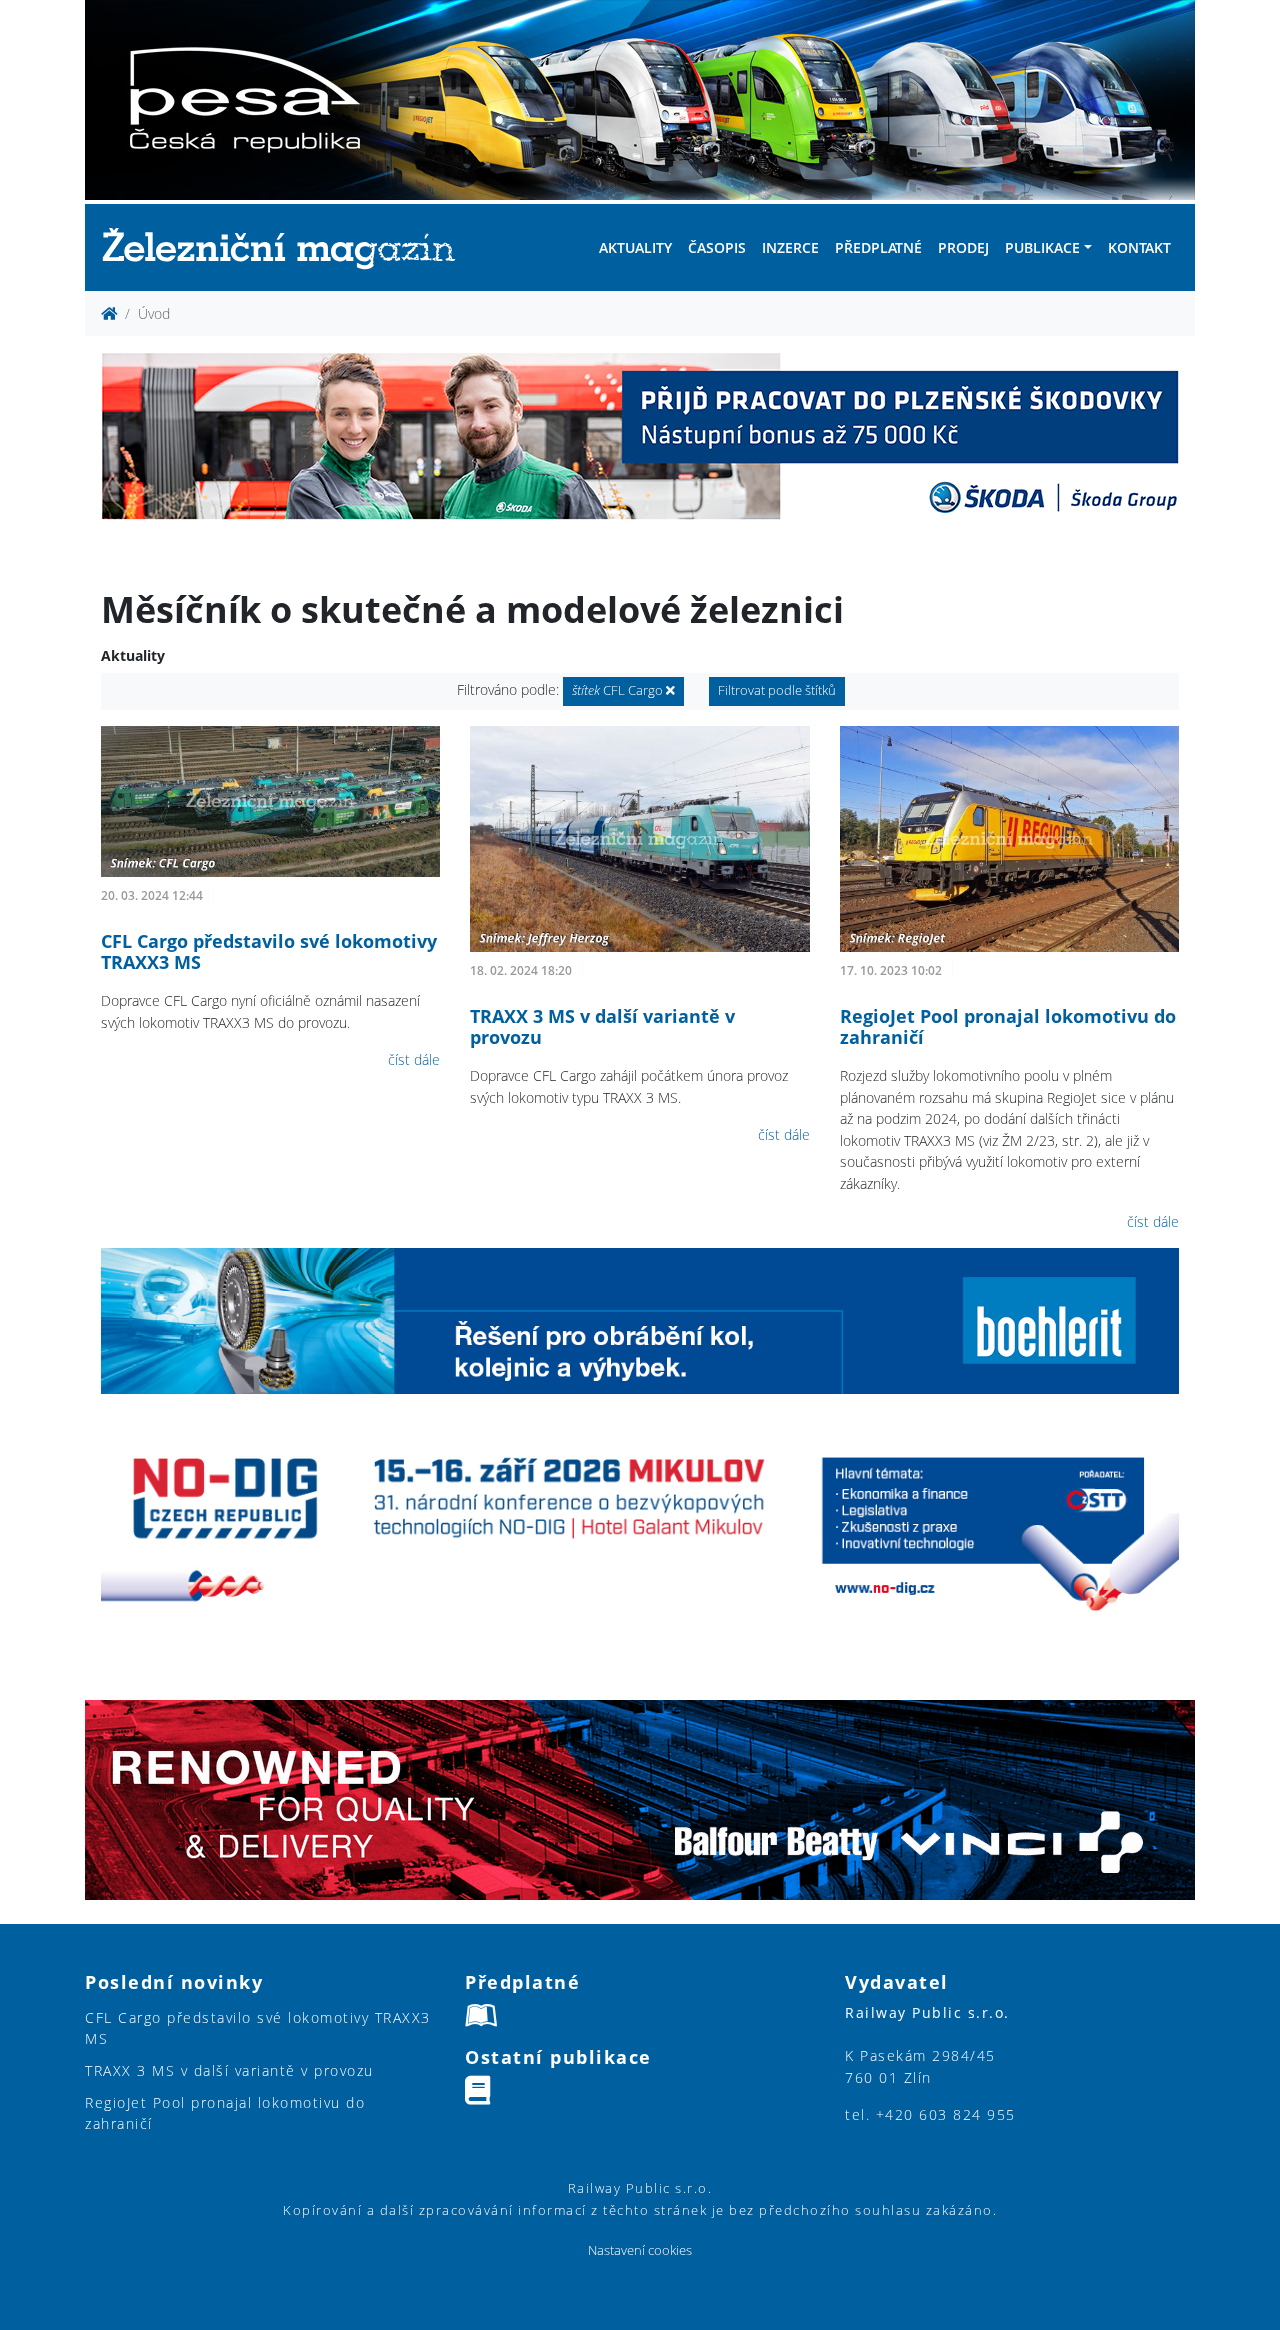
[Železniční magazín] (287, 247)
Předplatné (878, 247)
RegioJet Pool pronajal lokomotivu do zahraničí (1008, 1027)
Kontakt (1139, 247)
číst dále (414, 1059)
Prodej (963, 247)
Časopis (717, 247)
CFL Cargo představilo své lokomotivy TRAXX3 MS (269, 952)
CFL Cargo (619, 690)
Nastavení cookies (640, 2250)
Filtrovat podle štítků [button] (777, 690)
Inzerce (790, 247)
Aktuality (635, 247)
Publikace (1042, 247)
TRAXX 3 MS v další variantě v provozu (602, 1027)
